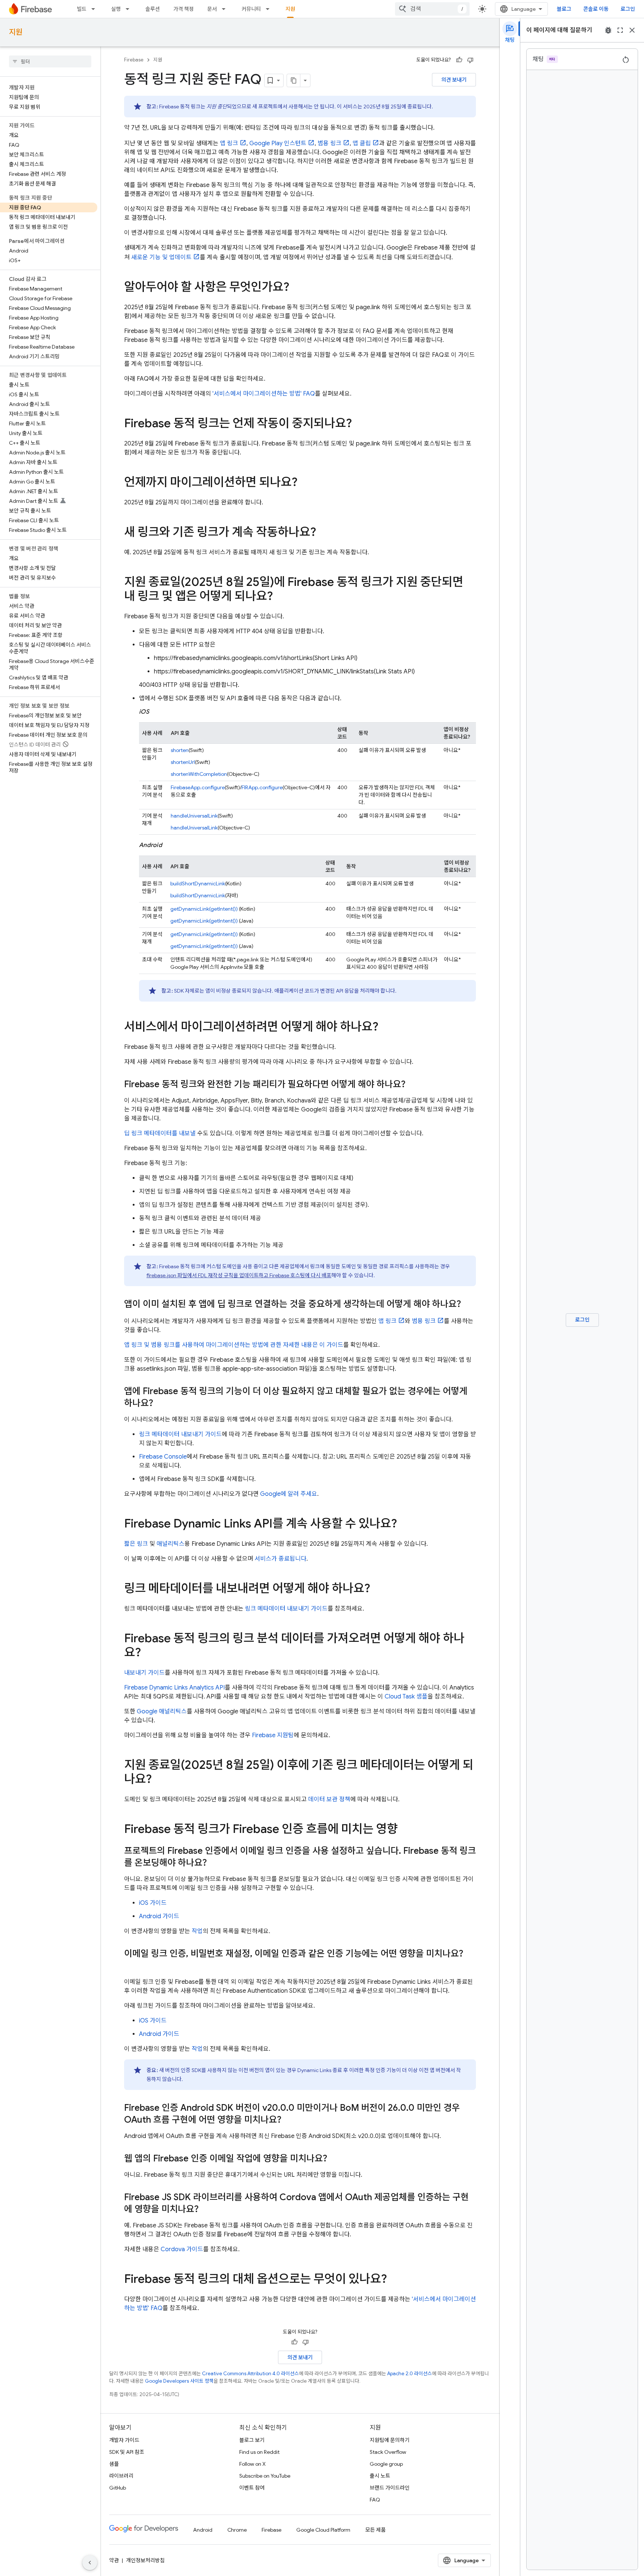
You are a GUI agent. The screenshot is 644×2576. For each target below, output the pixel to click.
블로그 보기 (252, 2440)
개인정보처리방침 (145, 2560)
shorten (180, 750)
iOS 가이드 (153, 1903)
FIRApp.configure (262, 787)
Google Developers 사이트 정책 (179, 2381)
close (632, 30)
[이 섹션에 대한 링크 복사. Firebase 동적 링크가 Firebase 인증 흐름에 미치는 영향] (405, 1830)
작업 (197, 1931)
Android (203, 2530)
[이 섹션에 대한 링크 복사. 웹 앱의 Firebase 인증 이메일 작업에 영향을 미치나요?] (335, 2159)
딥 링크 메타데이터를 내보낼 (160, 1133)
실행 (116, 9)
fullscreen (620, 30)
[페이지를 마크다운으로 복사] (294, 80)
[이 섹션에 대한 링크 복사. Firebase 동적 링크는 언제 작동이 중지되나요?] (359, 424)
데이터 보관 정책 (329, 1799)
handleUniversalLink (194, 816)
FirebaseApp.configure (198, 787)
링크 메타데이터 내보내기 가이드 (180, 1434)
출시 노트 (380, 2476)
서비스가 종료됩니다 (280, 1559)
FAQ (375, 2500)
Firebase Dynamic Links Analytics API (174, 1688)
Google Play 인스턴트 (278, 143)
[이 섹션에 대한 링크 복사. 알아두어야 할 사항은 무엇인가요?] (297, 288)
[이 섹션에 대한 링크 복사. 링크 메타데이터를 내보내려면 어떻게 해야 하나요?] (378, 1589)
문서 (212, 9)
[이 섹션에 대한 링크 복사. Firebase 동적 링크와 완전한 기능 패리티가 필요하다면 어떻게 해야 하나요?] (413, 1085)
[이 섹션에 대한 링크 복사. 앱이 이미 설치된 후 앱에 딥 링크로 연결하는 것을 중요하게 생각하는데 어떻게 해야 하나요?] (468, 1305)
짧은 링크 (136, 1544)
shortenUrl (183, 762)
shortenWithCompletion (199, 774)
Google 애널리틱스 (162, 1711)
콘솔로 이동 (596, 9)
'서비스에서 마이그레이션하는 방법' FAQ (264, 394)
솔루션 (153, 9)
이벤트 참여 (252, 2488)
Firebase (134, 60)
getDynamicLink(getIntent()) (204, 909)
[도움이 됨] (459, 60)
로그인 (628, 9)
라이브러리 (121, 2476)
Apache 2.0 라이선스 (410, 2374)
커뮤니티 (251, 9)
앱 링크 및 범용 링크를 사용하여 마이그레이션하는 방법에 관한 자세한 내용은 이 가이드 (234, 1345)
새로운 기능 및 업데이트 (161, 257)
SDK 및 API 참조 (127, 2452)
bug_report (608, 30)
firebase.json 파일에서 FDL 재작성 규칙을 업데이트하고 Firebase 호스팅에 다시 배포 (239, 1275)
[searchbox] (50, 61)
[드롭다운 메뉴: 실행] (130, 9)
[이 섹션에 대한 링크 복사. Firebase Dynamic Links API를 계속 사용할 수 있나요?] (404, 1525)
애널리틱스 (171, 1544)
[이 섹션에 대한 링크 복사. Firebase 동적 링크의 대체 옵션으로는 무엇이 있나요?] (394, 2280)
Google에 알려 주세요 (289, 1494)
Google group (386, 2464)
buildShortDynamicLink (198, 883)
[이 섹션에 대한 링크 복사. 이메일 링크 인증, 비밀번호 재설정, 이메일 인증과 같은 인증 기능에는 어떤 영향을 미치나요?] (132, 1966)
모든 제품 (375, 2530)
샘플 (114, 2464)
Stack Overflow (388, 2452)
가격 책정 (184, 9)
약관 (114, 2560)
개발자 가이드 (124, 2440)
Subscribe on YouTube (265, 2476)
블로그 (564, 9)
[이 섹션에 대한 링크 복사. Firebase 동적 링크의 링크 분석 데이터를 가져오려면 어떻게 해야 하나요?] (148, 1653)
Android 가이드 (159, 1916)
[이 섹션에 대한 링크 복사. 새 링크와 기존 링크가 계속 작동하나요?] (323, 533)
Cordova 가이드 (182, 2249)
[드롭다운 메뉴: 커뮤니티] (270, 9)
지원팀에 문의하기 (390, 2440)
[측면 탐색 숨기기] (90, 2563)
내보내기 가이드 (144, 1673)
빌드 (82, 9)
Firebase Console (163, 1457)
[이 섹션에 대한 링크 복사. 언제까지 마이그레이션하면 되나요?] (305, 483)
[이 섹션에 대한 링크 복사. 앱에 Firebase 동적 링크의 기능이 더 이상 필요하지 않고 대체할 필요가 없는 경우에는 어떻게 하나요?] (161, 1404)
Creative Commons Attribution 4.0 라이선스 (250, 2374)
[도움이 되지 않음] (470, 60)
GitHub (118, 2488)
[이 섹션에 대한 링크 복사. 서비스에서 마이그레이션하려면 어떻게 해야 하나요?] (386, 1028)
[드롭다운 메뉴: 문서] (226, 9)
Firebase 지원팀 (273, 1735)
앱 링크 (229, 143)
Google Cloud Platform (323, 2530)
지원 (290, 9)
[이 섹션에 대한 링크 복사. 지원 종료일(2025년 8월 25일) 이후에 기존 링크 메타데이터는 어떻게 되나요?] (159, 1780)
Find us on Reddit (259, 2452)
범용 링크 (329, 143)
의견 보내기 (454, 80)
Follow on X (252, 2464)
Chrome (237, 2530)
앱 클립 (362, 143)
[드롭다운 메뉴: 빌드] (95, 9)
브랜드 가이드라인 (390, 2488)
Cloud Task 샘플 (406, 1697)
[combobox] (432, 9)
